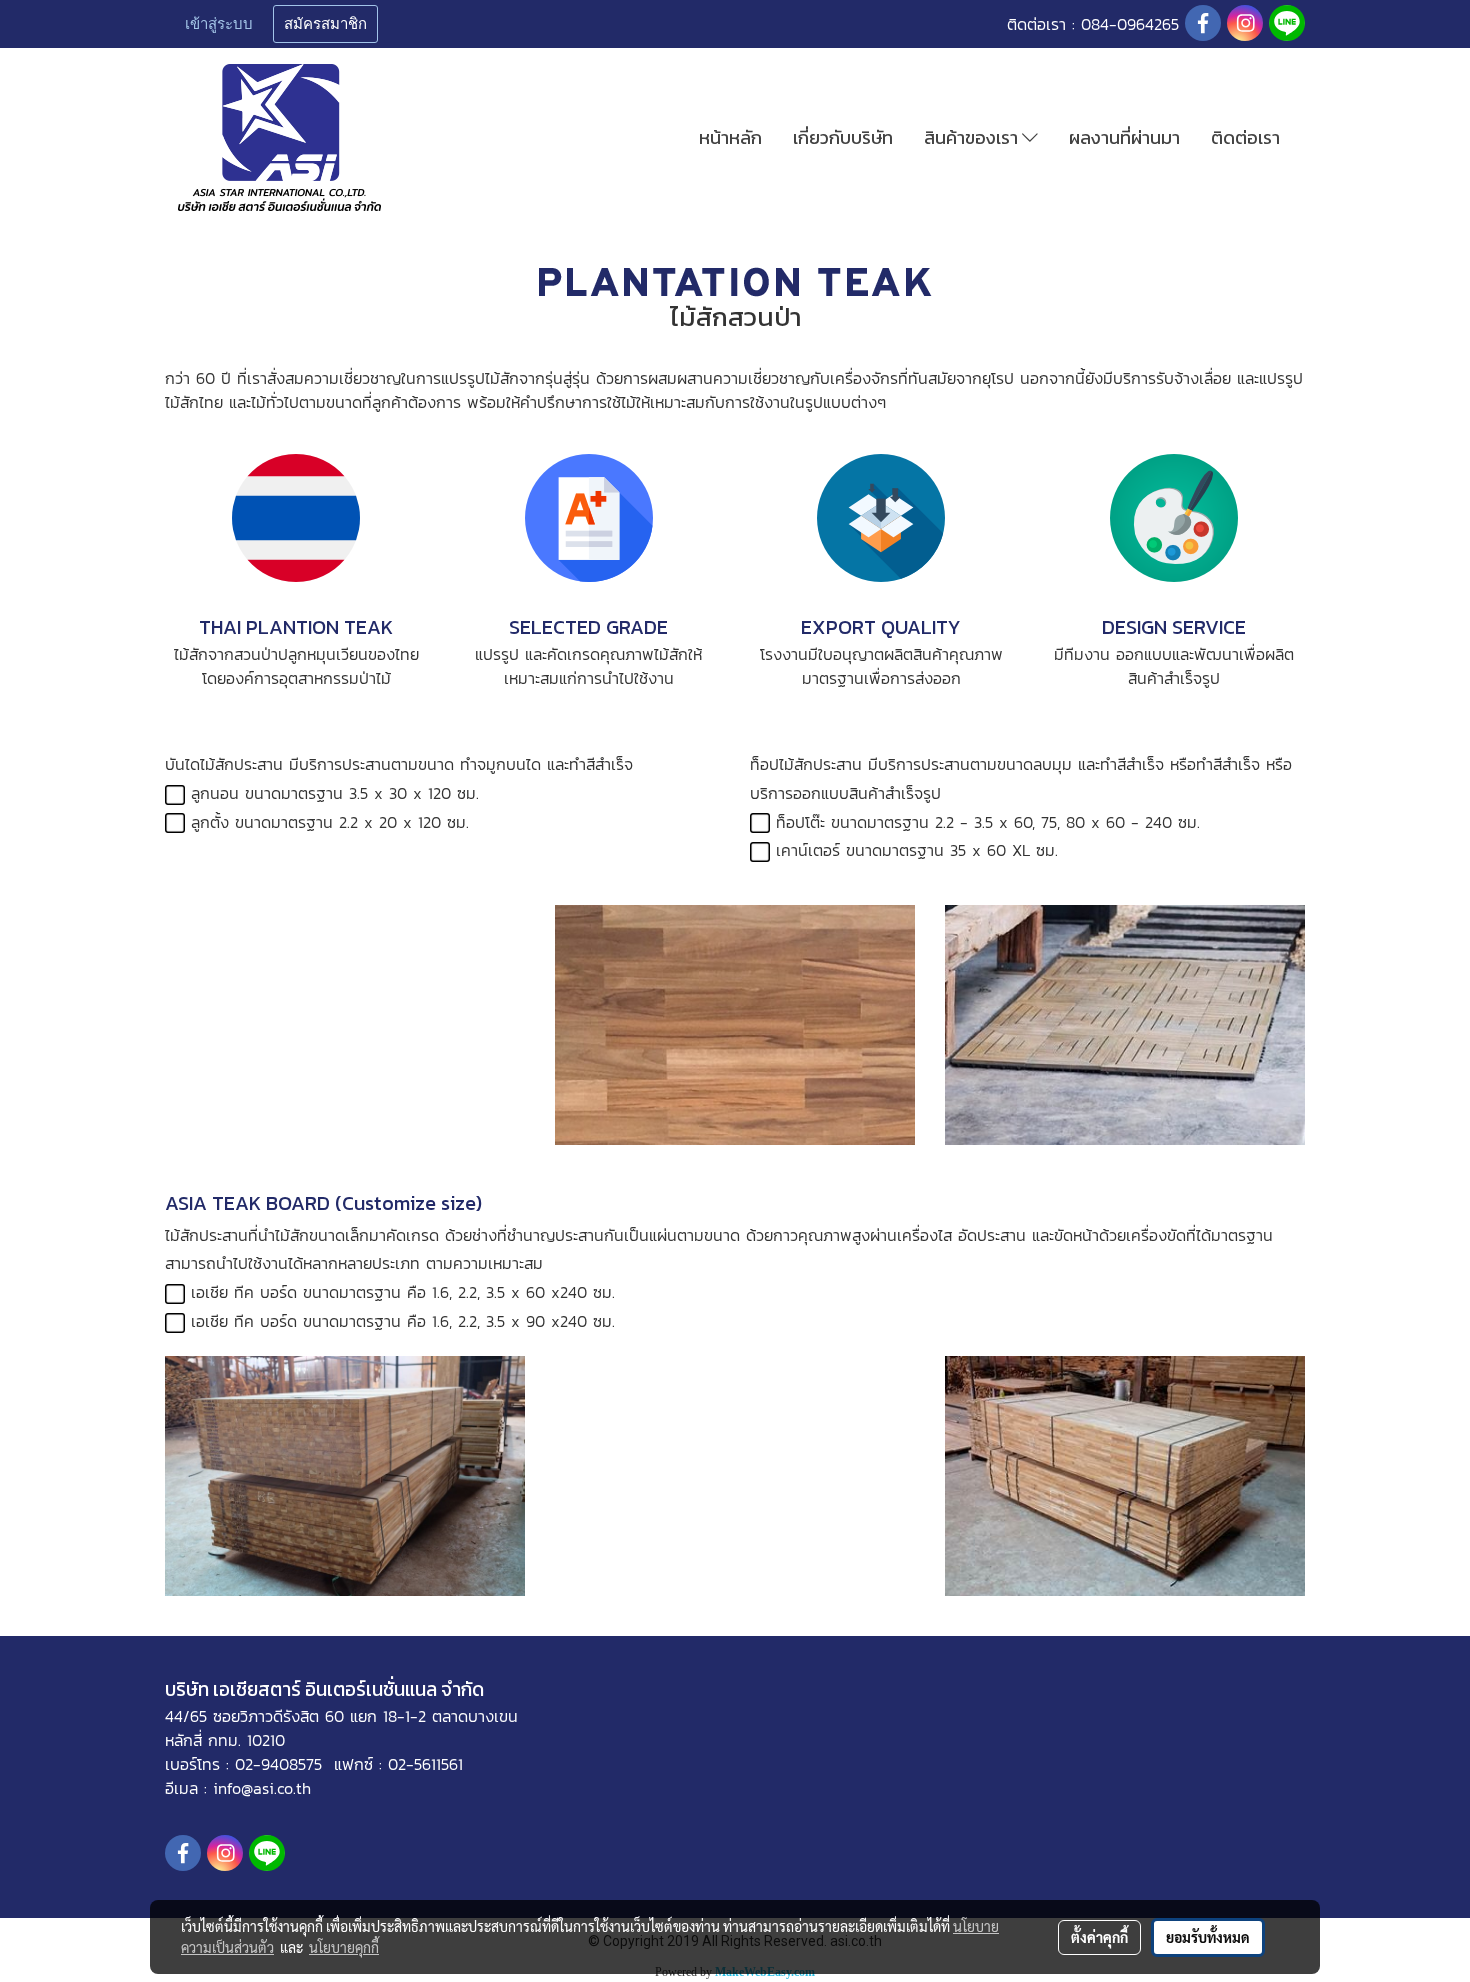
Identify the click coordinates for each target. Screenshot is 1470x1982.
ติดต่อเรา (1245, 137)
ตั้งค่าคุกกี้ (1099, 1937)
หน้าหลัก (730, 137)
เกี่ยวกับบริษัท (843, 137)
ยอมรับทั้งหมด (1208, 1937)
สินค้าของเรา (973, 137)
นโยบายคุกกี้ (344, 1947)
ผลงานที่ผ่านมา (1124, 137)
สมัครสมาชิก (325, 24)
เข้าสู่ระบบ (219, 24)
